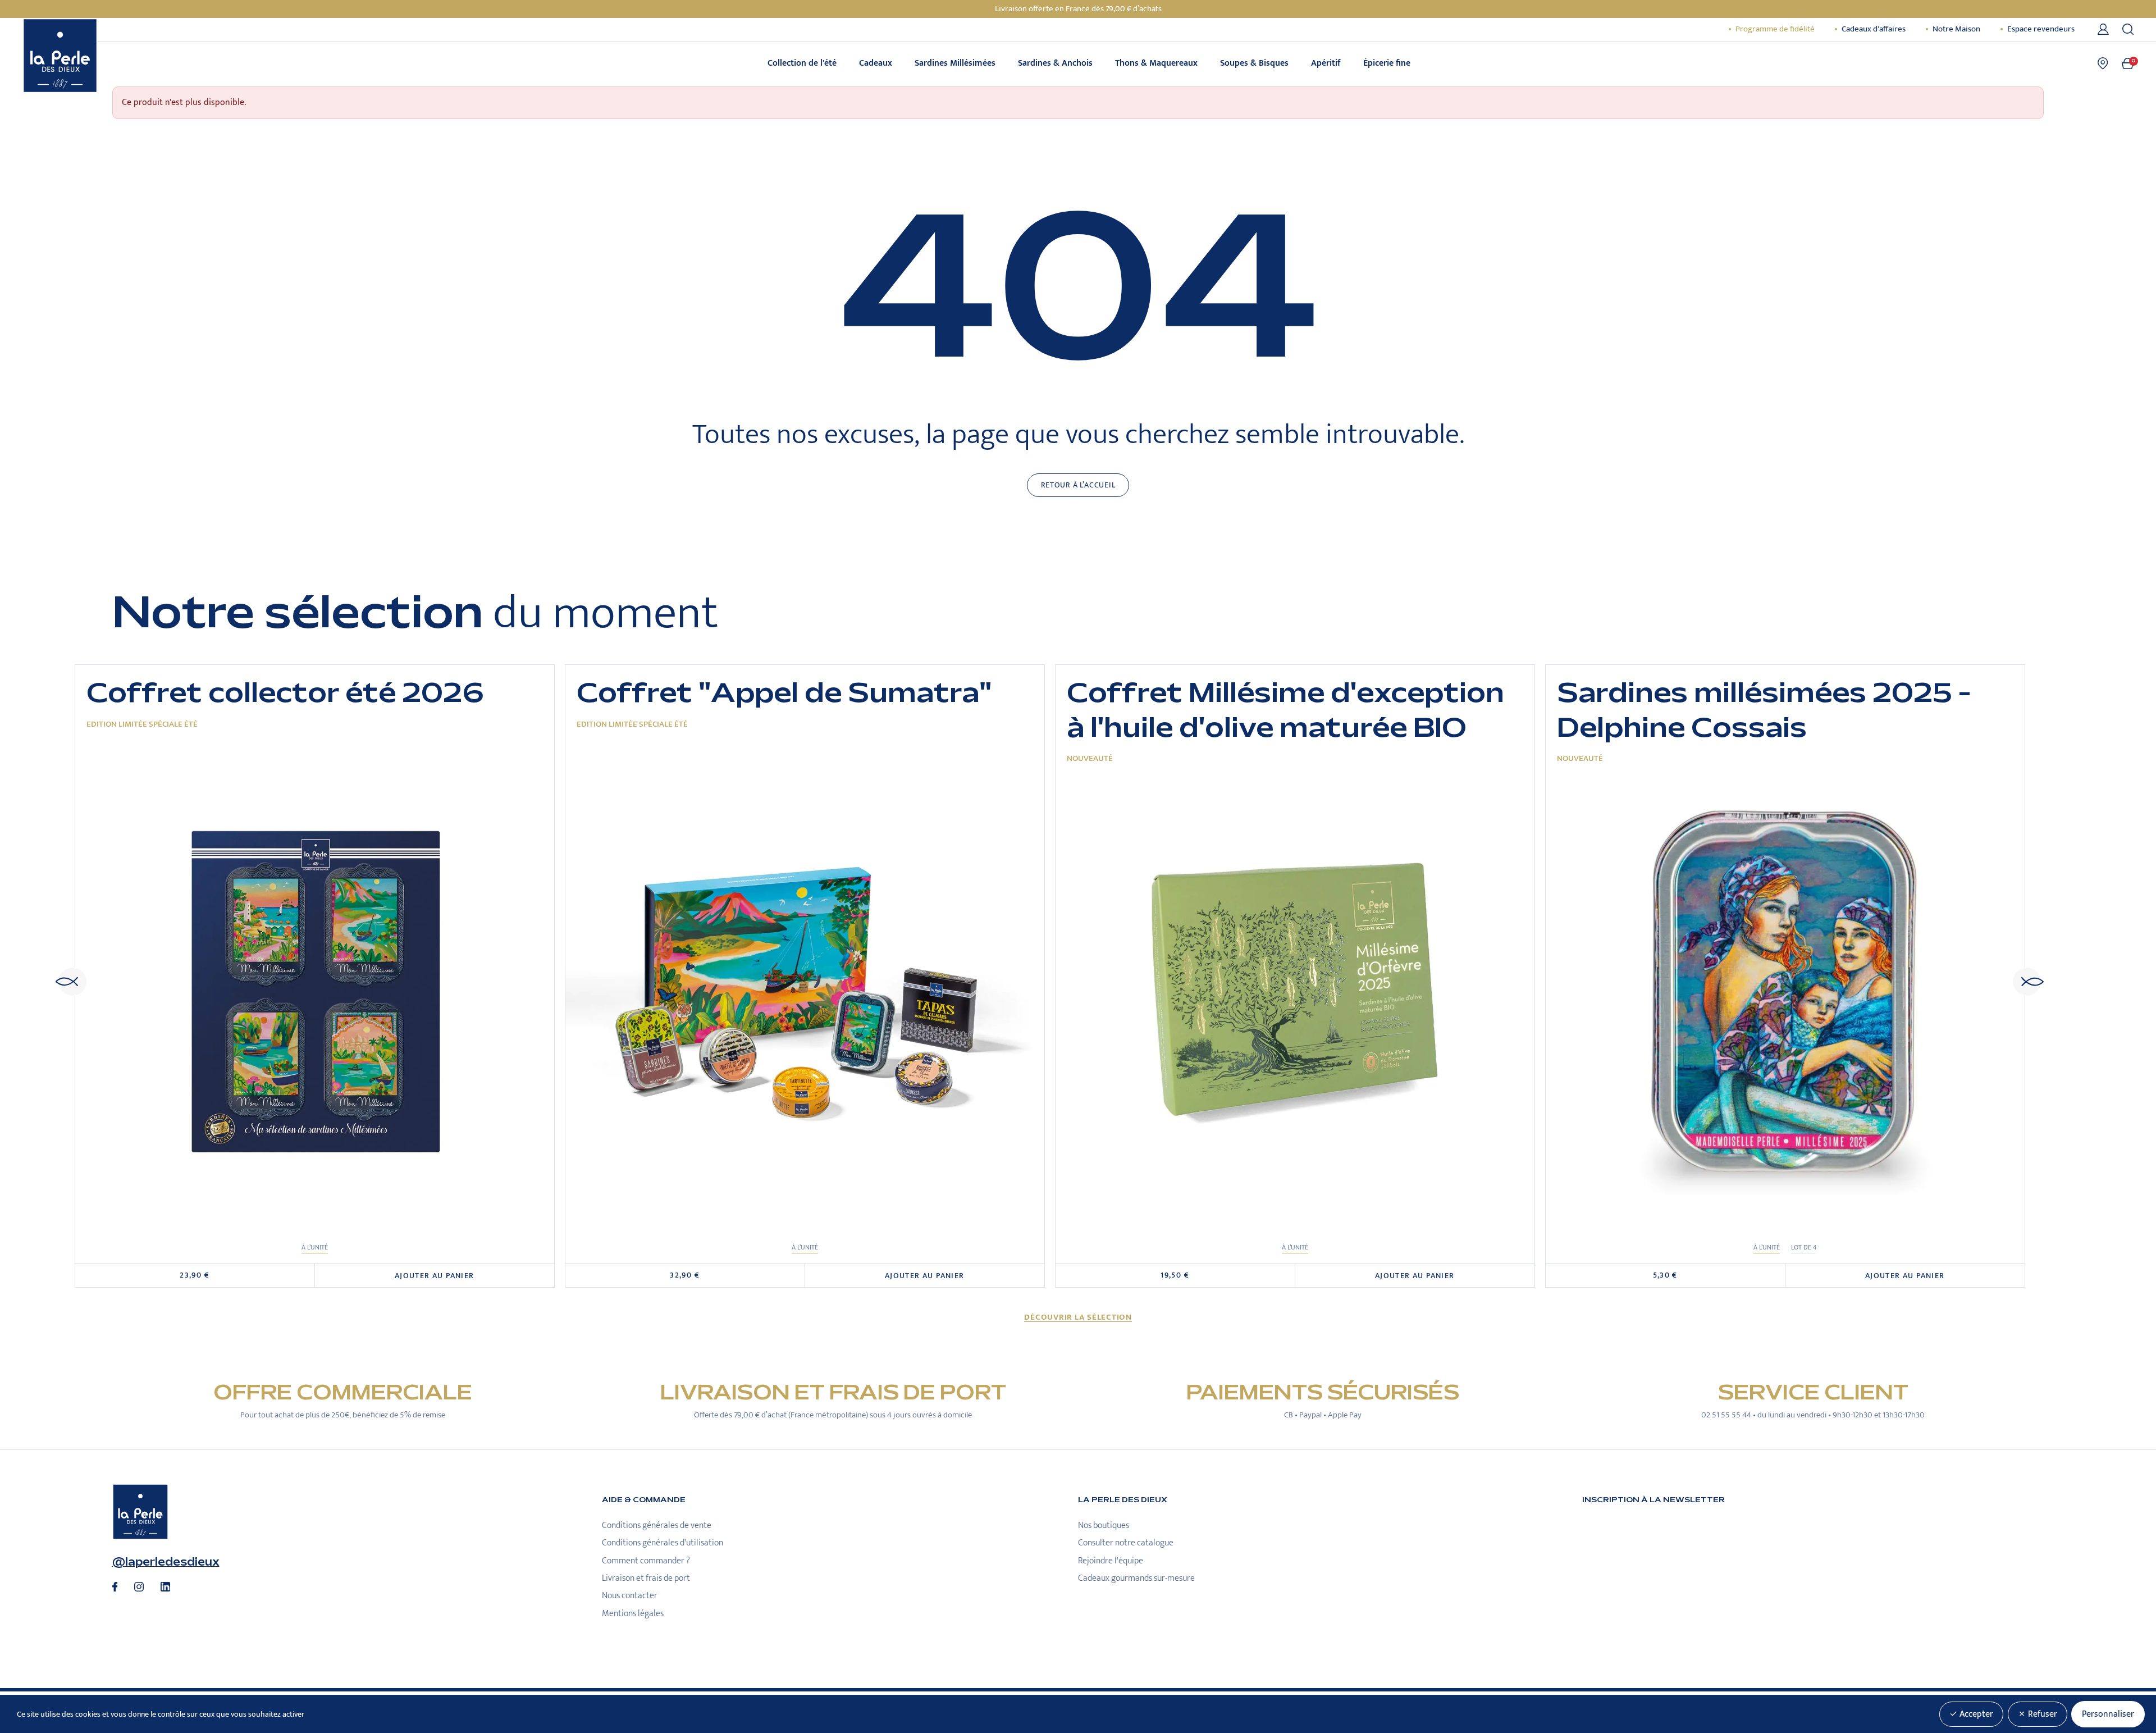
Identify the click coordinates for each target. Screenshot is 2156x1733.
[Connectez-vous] (2105, 29)
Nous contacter (630, 1596)
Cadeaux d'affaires (1874, 29)
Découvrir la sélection (1078, 1317)
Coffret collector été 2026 (285, 693)
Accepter (1975, 1714)
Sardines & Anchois (1055, 63)
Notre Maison (1956, 29)
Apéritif (1326, 63)
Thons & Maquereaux (1156, 63)
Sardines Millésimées (955, 63)
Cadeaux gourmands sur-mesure (1136, 1578)
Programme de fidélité (1775, 29)
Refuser (2041, 1714)
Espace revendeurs (2041, 29)
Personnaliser (2108, 1714)
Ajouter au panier (435, 1276)
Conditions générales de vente (657, 1526)
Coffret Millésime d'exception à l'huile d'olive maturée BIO (1285, 711)
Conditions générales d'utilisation (663, 1543)
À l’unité (315, 1248)
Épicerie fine (1387, 63)
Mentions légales (633, 1614)
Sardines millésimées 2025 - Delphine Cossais (1764, 711)
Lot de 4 (1804, 1248)
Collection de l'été (802, 63)
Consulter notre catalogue (1126, 1543)
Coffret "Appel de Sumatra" (784, 693)
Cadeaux (876, 63)
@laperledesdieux (166, 1562)
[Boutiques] (2103, 63)
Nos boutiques (1104, 1526)
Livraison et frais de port (646, 1578)
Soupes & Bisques (1254, 63)
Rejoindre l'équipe (1111, 1561)
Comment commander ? (646, 1561)
